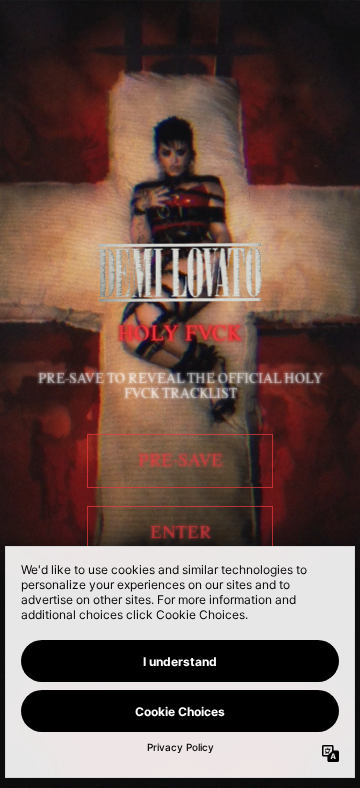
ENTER (180, 533)
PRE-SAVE (180, 461)
